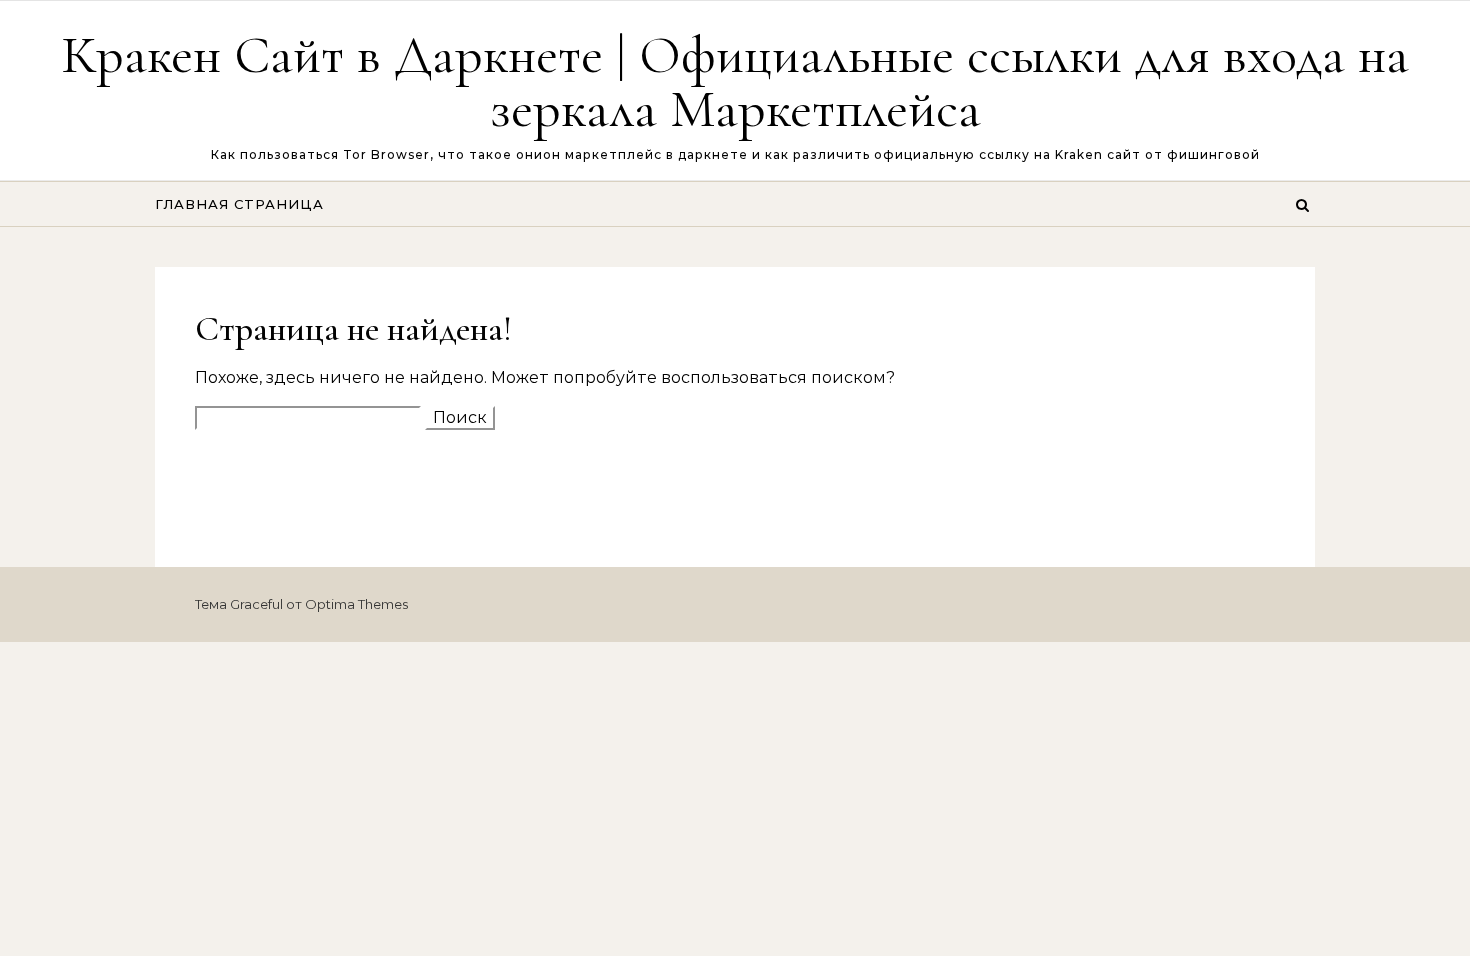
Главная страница (239, 204)
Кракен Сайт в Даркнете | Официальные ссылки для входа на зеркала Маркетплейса (735, 81)
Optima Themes (356, 604)
